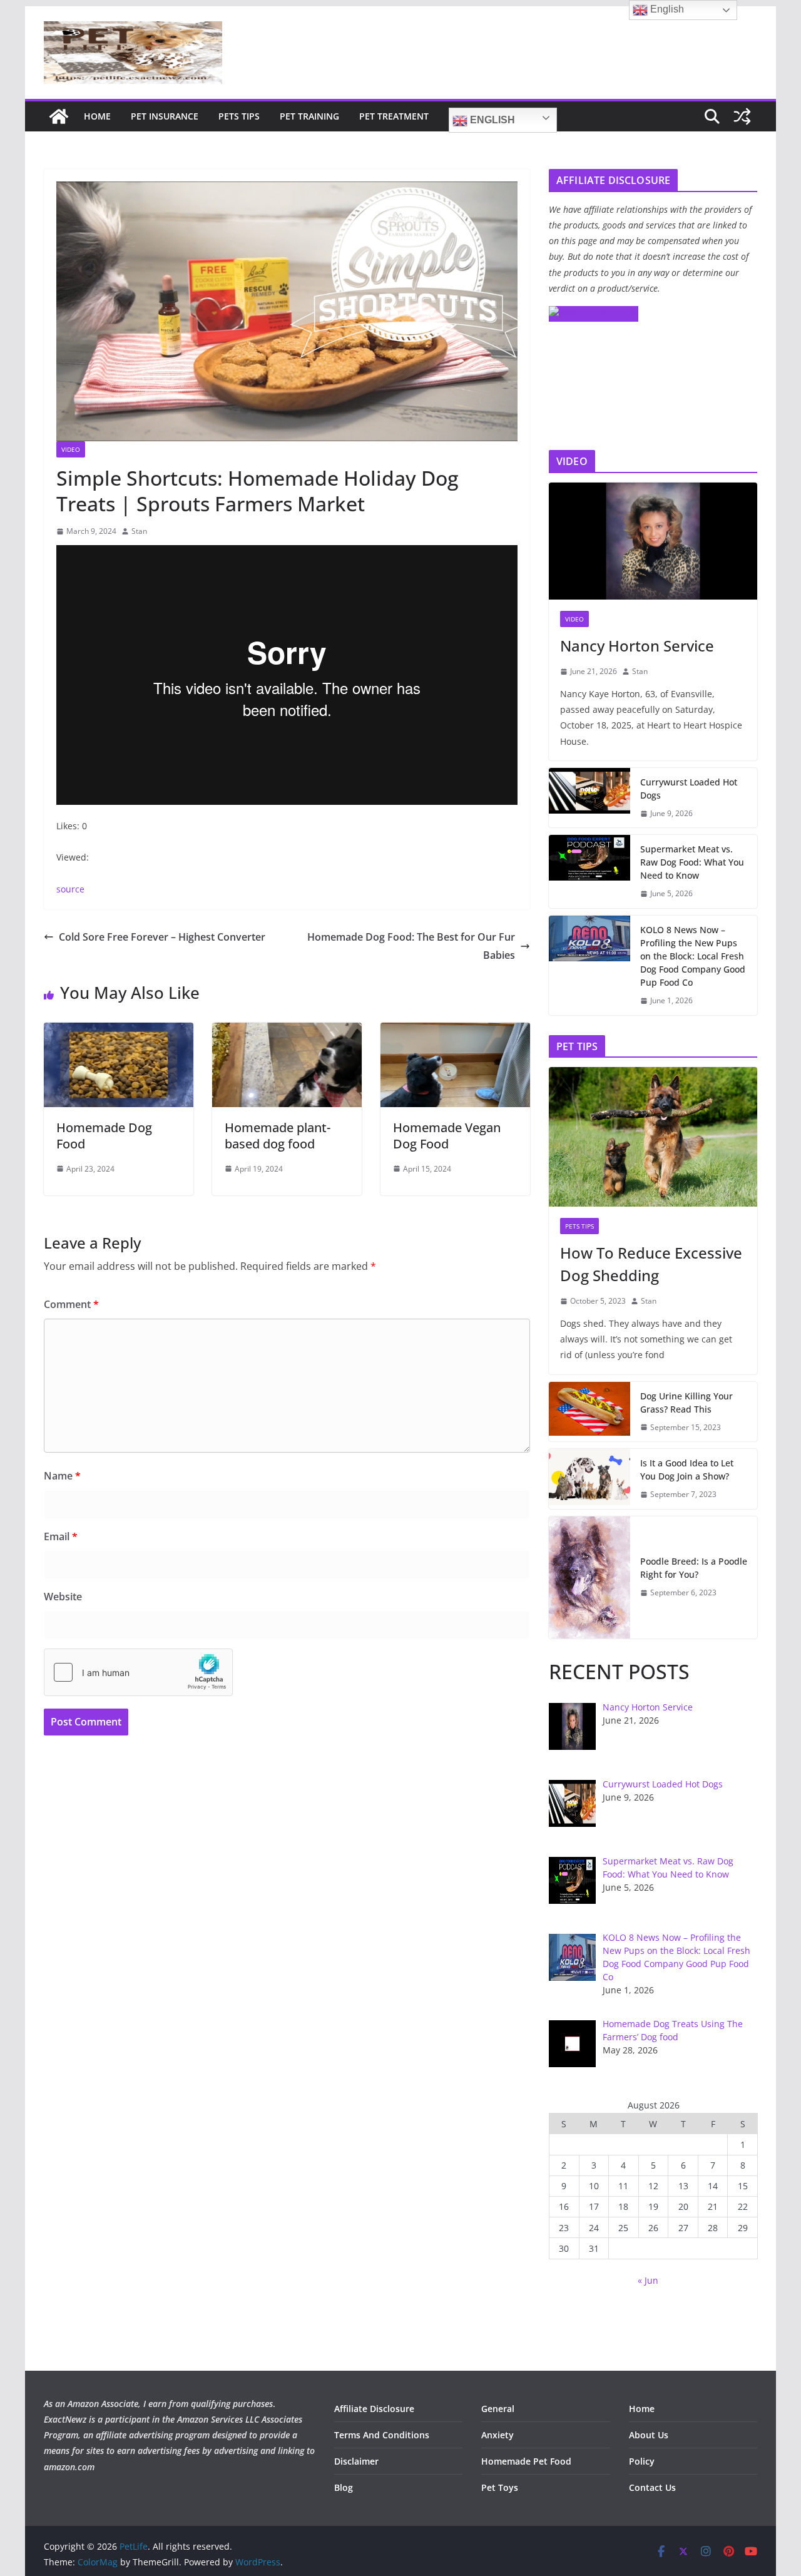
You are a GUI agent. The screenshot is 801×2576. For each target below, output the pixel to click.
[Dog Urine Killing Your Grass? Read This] (589, 1412)
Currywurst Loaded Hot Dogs (689, 789)
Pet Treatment (394, 116)
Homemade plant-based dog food (278, 1136)
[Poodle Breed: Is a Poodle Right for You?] (589, 1577)
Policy (642, 2461)
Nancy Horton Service (637, 646)
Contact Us (652, 2487)
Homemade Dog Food (104, 1136)
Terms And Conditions (382, 2435)
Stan (139, 531)
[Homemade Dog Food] (119, 1031)
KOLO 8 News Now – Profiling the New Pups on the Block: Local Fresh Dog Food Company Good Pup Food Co (693, 956)
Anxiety (497, 2435)
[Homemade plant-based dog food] (287, 1031)
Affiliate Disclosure (374, 2409)
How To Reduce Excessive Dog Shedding (651, 1264)
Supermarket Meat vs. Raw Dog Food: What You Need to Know (692, 862)
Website (63, 1597)
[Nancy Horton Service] (653, 541)
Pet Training (309, 116)
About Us (649, 2435)
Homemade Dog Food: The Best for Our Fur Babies (411, 946)
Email (61, 1536)
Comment (71, 1304)
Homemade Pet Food (526, 2461)
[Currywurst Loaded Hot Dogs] (589, 798)
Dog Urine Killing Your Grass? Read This (686, 1403)
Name (62, 1476)
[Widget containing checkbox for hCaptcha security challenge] (138, 1672)
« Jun (648, 2280)
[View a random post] (742, 116)
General (498, 2409)
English (491, 120)
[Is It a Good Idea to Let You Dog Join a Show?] (589, 1479)
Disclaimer (356, 2461)
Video (71, 449)
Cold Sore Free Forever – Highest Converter (162, 937)
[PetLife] (59, 116)
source (70, 889)
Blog (344, 2487)
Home (97, 116)
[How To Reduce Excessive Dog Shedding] (653, 1137)
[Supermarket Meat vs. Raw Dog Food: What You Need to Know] (589, 871)
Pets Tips (239, 116)
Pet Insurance (165, 116)
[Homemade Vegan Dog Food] (455, 1031)
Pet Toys (500, 2487)
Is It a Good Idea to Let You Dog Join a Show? (687, 1469)
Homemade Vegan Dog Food (447, 1136)
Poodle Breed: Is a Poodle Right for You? (694, 1568)
